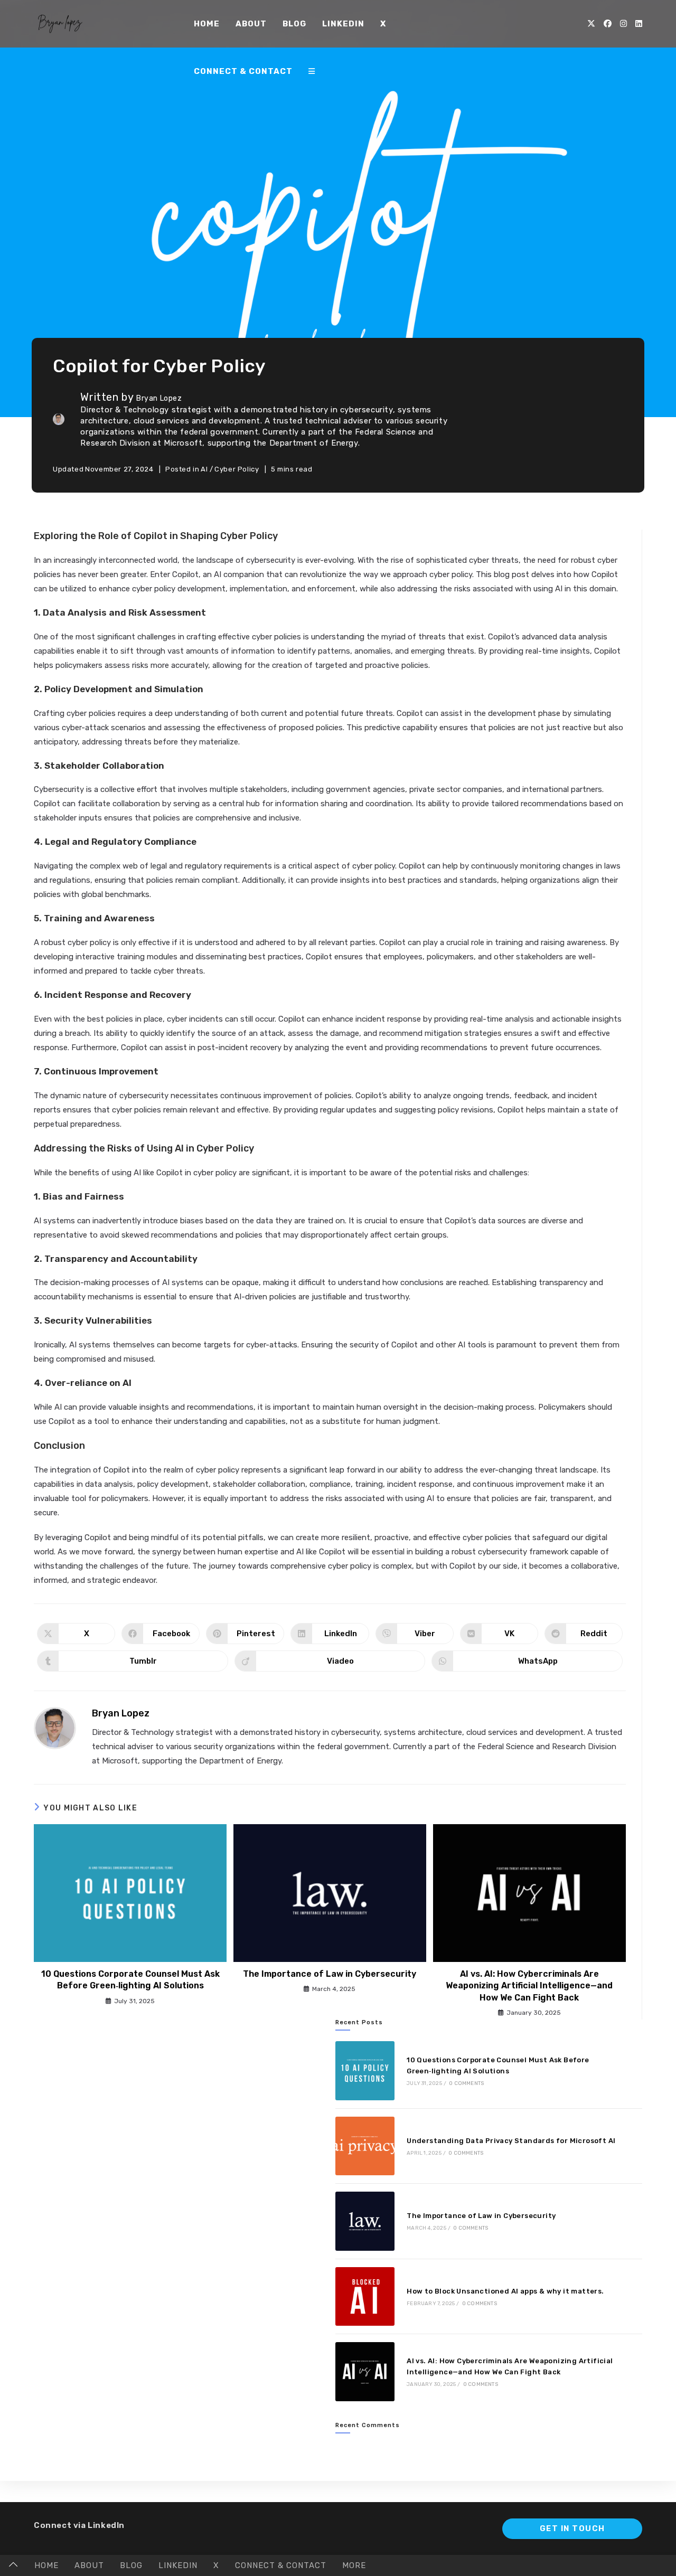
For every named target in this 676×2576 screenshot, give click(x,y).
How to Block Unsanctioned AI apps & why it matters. (505, 2291)
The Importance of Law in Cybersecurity (330, 1974)
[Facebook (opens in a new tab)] (608, 24)
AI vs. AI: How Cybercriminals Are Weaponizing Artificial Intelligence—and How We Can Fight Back (529, 1986)
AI (204, 469)
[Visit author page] (55, 1728)
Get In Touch (572, 2528)
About (89, 2565)
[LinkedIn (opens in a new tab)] (639, 24)
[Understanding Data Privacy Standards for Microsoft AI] (365, 2146)
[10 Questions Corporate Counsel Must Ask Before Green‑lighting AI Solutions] (365, 2070)
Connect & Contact (281, 2565)
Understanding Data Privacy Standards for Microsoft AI (511, 2141)
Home (46, 2565)
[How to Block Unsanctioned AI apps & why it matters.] (365, 2296)
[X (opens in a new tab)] (591, 24)
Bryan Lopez (159, 398)
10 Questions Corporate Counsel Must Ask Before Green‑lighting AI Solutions (130, 1980)
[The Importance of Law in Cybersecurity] (365, 2221)
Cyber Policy (237, 469)
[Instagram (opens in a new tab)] (623, 24)
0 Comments (466, 2083)
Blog (131, 2565)
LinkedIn (178, 2565)
